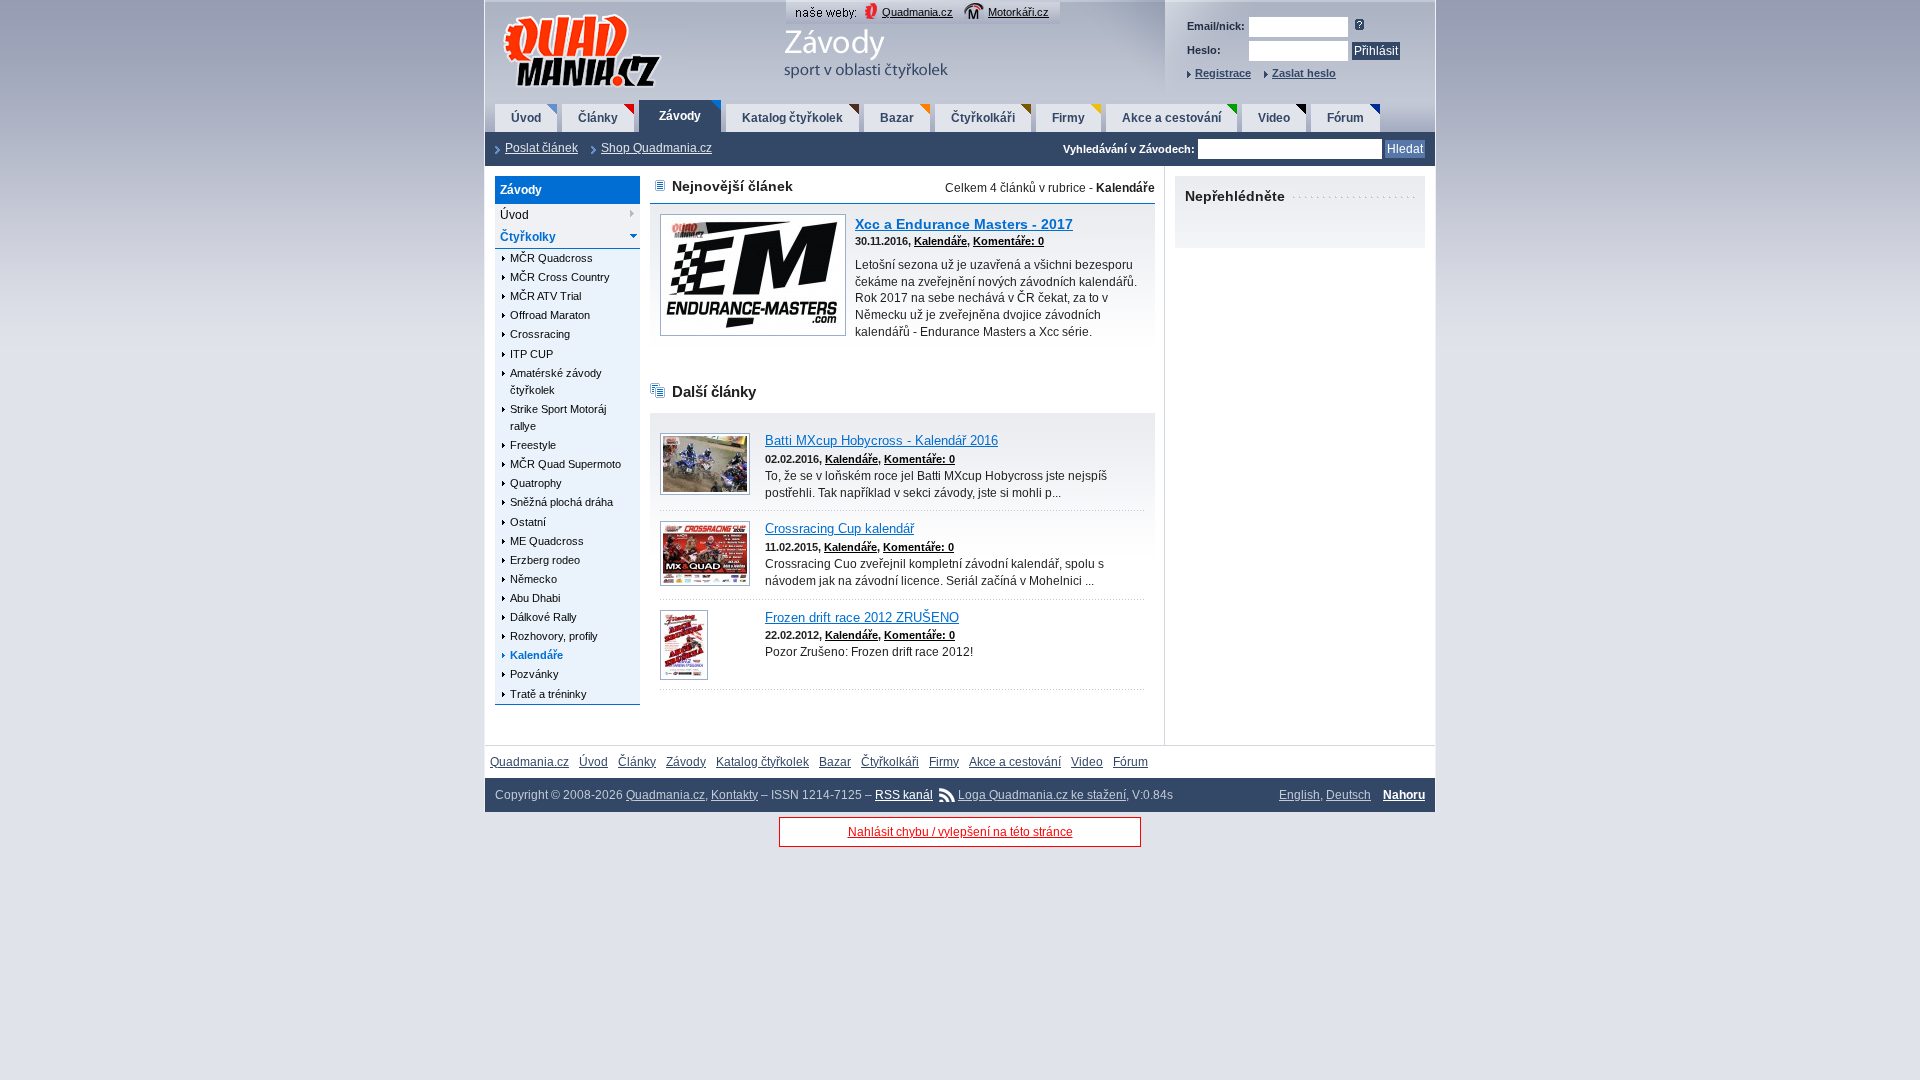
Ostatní (528, 522)
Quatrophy (536, 483)
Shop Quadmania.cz (656, 148)
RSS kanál (904, 795)
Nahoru (1404, 795)
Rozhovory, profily (554, 636)
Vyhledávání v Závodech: (1129, 149)
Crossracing (540, 334)
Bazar (897, 118)
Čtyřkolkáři (983, 118)
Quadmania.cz (917, 12)
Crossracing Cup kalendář (839, 529)
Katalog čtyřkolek (792, 118)
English (1299, 795)
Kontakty (734, 795)
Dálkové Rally (543, 617)
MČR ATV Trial (545, 296)
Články (598, 118)
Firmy (1068, 118)
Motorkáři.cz (1018, 12)
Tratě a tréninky (548, 694)
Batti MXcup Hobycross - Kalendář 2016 (881, 441)
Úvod (526, 118)
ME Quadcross (547, 541)
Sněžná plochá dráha (561, 502)
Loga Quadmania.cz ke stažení (1042, 795)
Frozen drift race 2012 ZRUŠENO (862, 618)
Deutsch (1348, 795)
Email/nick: (1216, 26)
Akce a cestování (1171, 118)
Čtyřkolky (528, 237)
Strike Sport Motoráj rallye (558, 417)
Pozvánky (534, 674)
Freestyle (533, 445)
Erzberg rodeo (545, 560)
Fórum (1345, 118)
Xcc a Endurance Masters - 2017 (964, 224)
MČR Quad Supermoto (565, 464)
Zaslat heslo (1304, 73)
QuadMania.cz (557, 15)
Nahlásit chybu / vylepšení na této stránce (960, 832)
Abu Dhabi (535, 598)
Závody (680, 116)
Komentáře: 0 (1008, 241)
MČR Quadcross (551, 258)
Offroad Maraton (550, 315)
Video (1274, 118)
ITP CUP (531, 354)
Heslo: (1204, 50)
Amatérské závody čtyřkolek (556, 381)
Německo (533, 579)
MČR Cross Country (560, 277)
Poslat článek (541, 148)
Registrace (1223, 73)
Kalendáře (536, 655)
